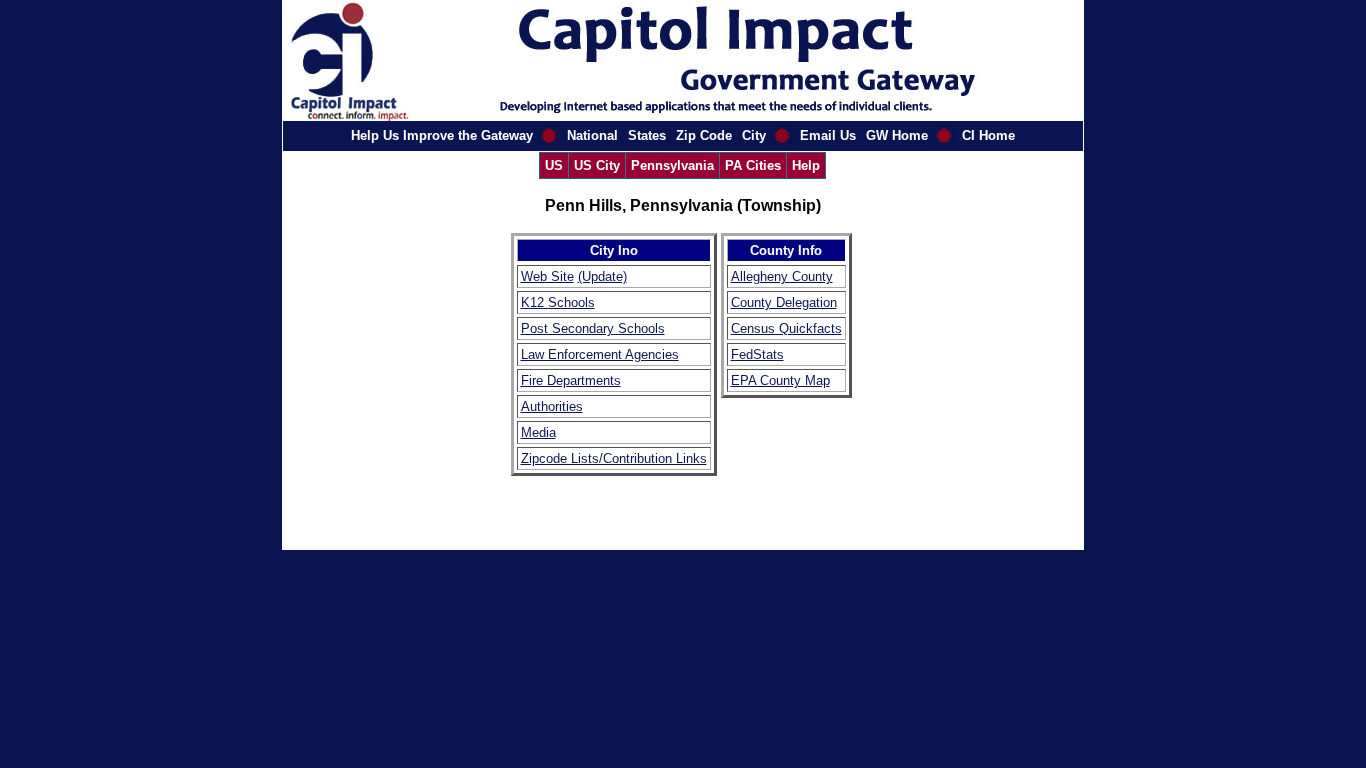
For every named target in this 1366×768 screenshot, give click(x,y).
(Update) (602, 276)
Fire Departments (571, 380)
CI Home (988, 135)
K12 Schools (558, 302)
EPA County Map (780, 380)
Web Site (547, 276)
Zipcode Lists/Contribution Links (614, 458)
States (647, 135)
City (754, 135)
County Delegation (784, 302)
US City (597, 165)
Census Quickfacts (786, 328)
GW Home (897, 135)
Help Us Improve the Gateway (442, 135)
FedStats (757, 354)
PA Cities (753, 165)
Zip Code (704, 135)
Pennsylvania (672, 165)
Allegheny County (782, 276)
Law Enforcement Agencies (600, 354)
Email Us (828, 135)
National (592, 135)
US (554, 165)
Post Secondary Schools (593, 328)
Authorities (552, 406)
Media (538, 432)
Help (806, 165)
